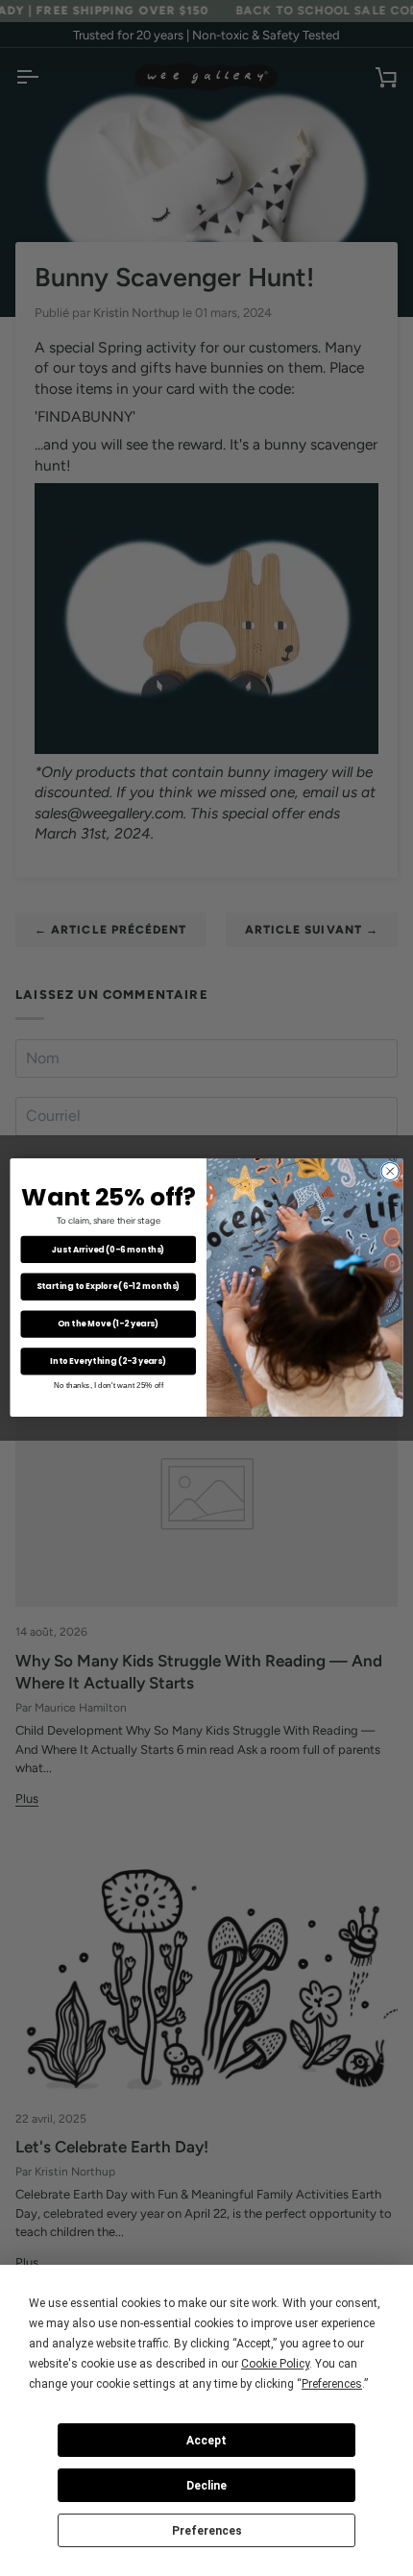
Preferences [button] (332, 2384)
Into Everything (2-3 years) (108, 1361)
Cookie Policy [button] (275, 2364)
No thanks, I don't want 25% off (109, 1385)
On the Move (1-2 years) (108, 1324)
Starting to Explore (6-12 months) (108, 1287)
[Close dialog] (390, 1172)
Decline (206, 2486)
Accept (206, 2441)
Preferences (207, 2531)
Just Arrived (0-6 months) (108, 1250)
